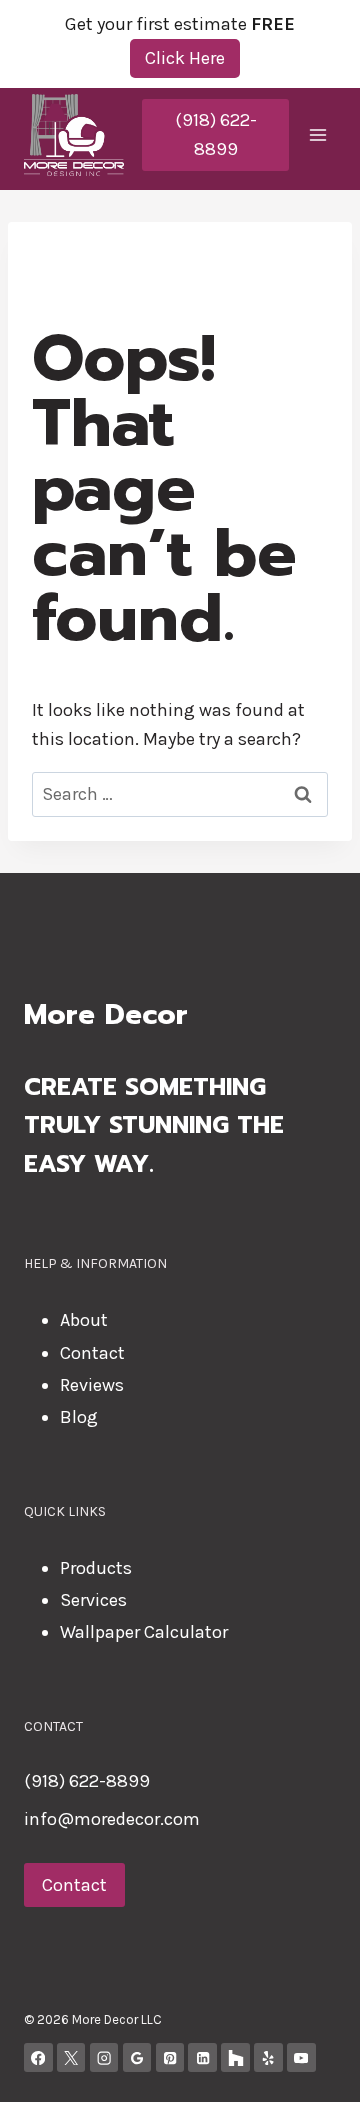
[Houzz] (235, 2057)
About (84, 1320)
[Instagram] (104, 2057)
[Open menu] (317, 134)
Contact (92, 1353)
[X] (71, 2057)
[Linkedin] (202, 2057)
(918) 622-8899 (216, 134)
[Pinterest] (170, 2057)
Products (96, 1568)
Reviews (92, 1385)
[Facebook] (38, 2057)
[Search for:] (180, 794)
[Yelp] (268, 2057)
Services (93, 1600)
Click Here (185, 58)
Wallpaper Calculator (144, 1632)
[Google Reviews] (137, 2057)
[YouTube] (301, 2057)
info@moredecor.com (112, 1819)
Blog (79, 1417)
